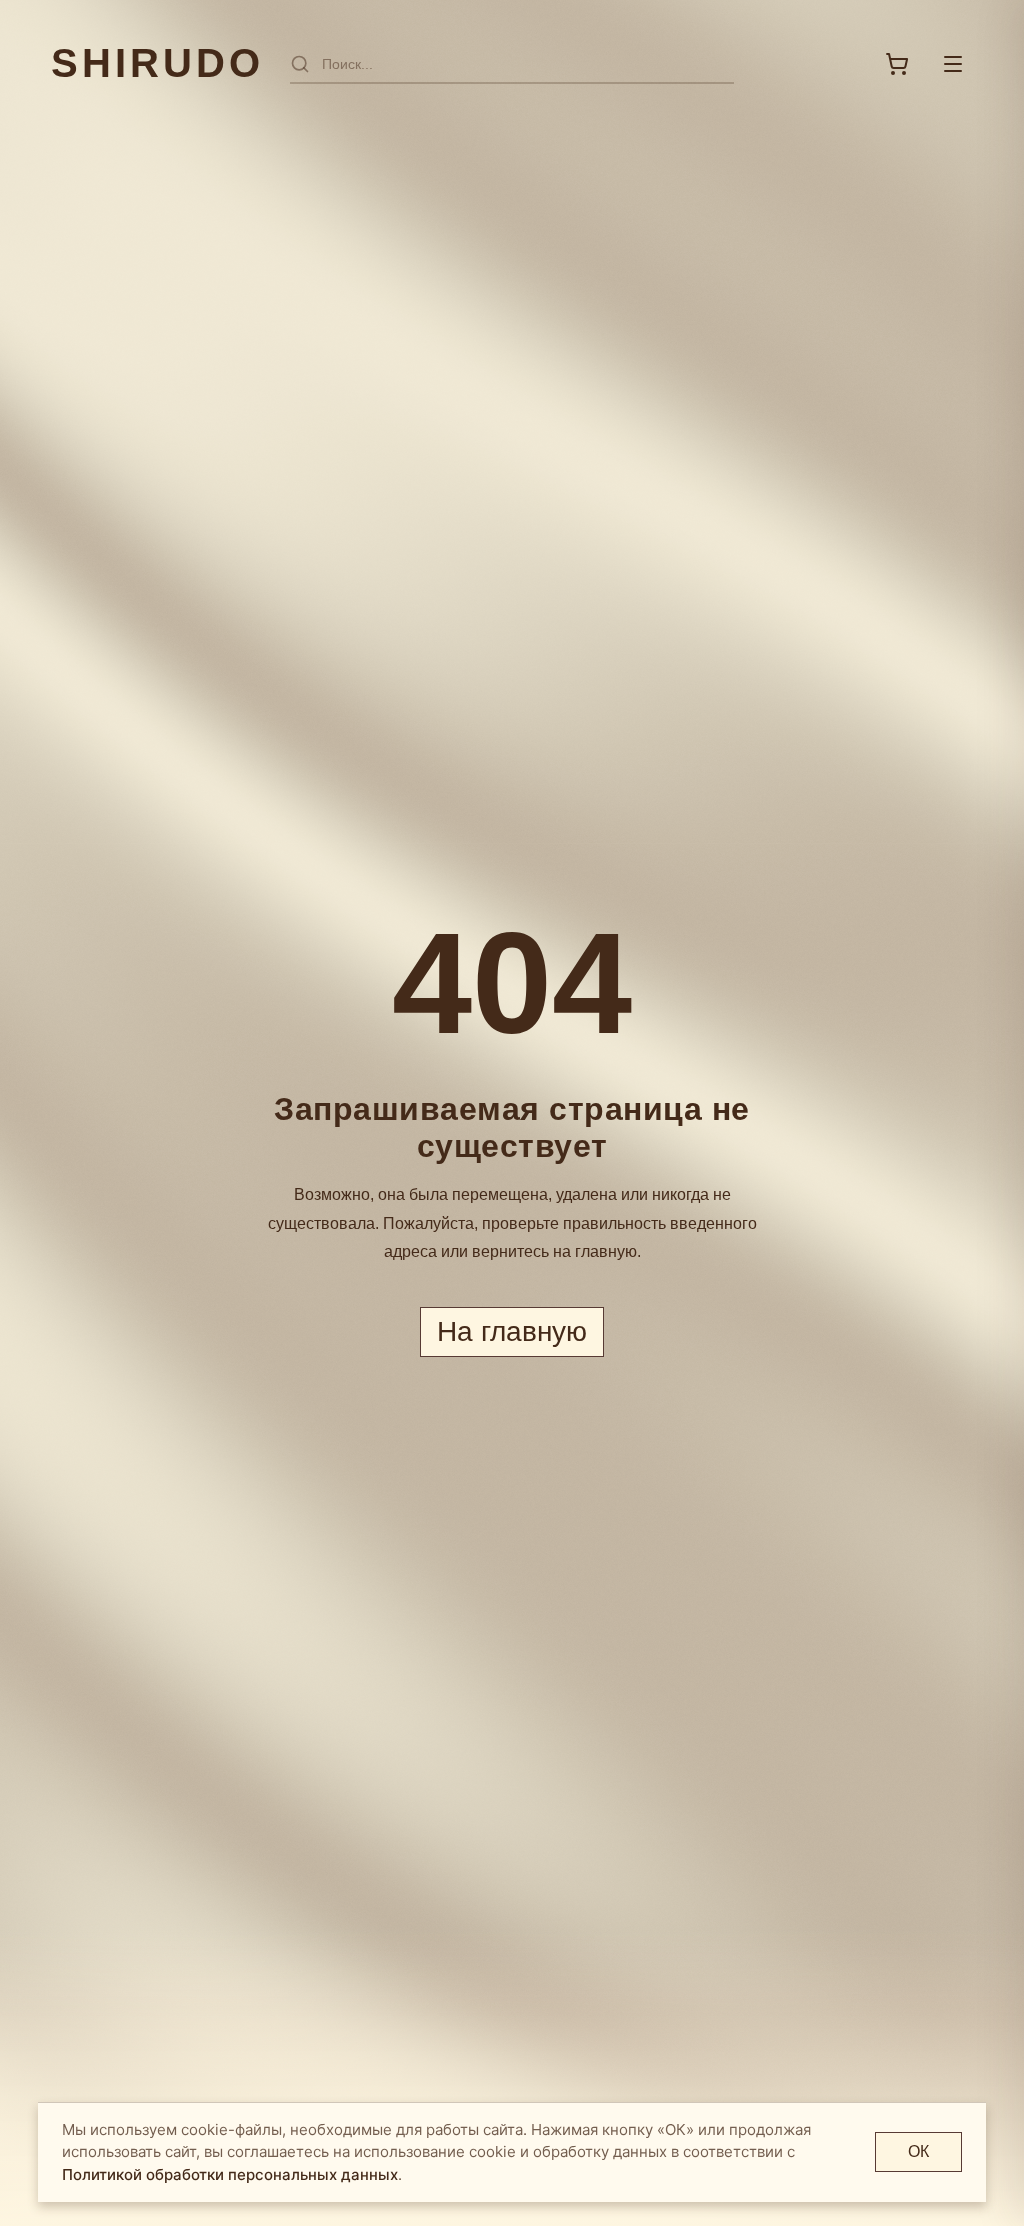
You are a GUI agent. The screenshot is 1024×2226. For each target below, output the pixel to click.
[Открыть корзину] (897, 64)
